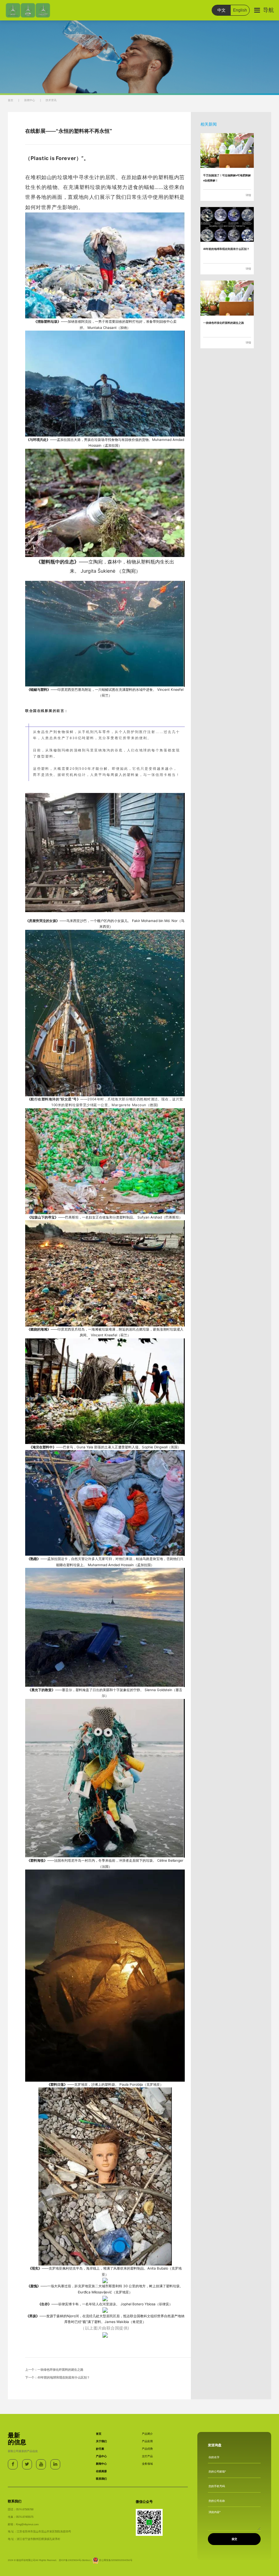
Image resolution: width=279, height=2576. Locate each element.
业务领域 (147, 2464)
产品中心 (101, 2456)
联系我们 (101, 2479)
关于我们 (101, 2441)
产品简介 (147, 2434)
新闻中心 (30, 100)
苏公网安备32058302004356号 (116, 2560)
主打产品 (147, 2456)
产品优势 (147, 2449)
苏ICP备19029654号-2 (71, 2560)
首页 (11, 100)
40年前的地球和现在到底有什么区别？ (64, 2378)
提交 (234, 2539)
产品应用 (147, 2441)
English (240, 10)
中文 (221, 10)
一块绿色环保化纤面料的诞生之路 (60, 2370)
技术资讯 (51, 100)
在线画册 (101, 2471)
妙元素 (100, 2449)
